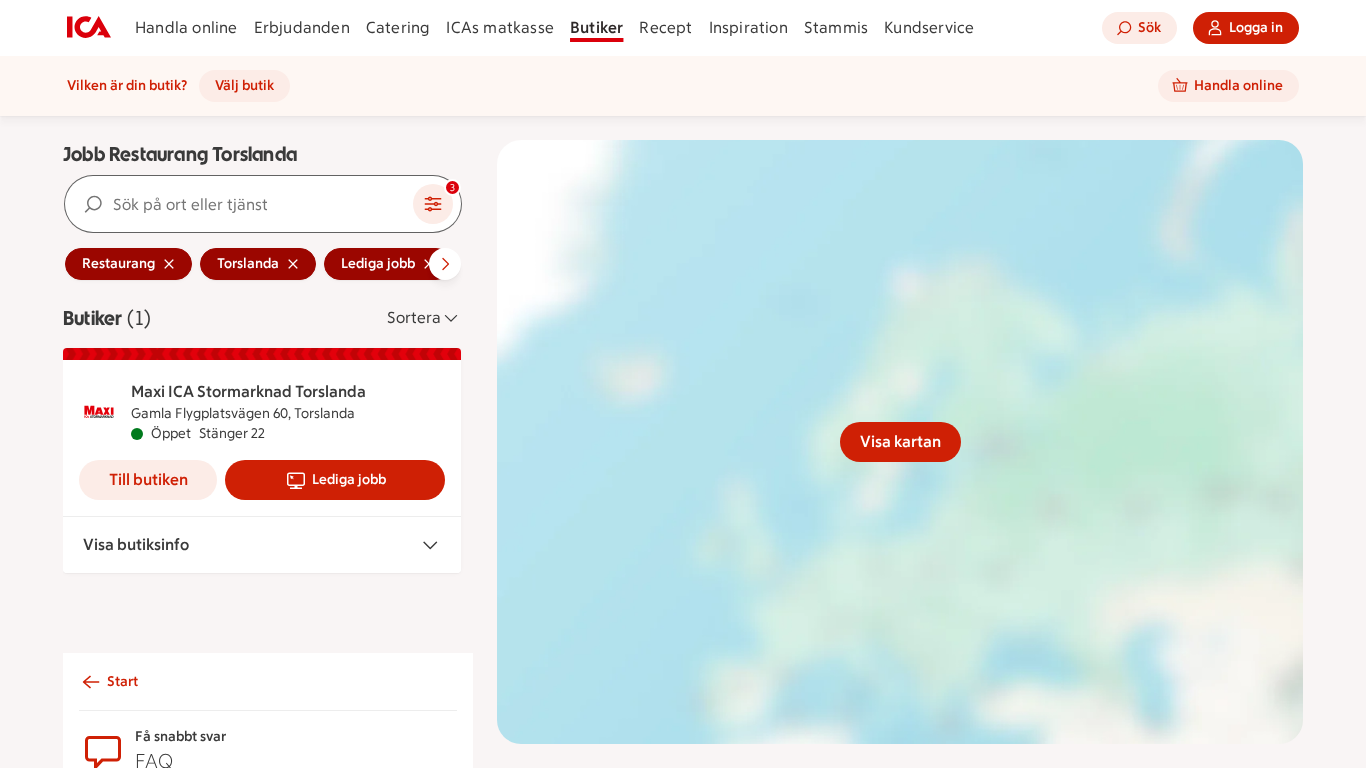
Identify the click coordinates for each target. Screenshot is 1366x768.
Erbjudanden (302, 27)
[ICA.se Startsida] (89, 28)
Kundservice (929, 27)
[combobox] (239, 204)
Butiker (596, 27)
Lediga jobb (349, 479)
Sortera (414, 317)
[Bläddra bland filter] (445, 264)
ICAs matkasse (500, 27)
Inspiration (748, 27)
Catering (398, 27)
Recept (665, 27)
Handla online (186, 27)
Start (122, 681)
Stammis (836, 27)
